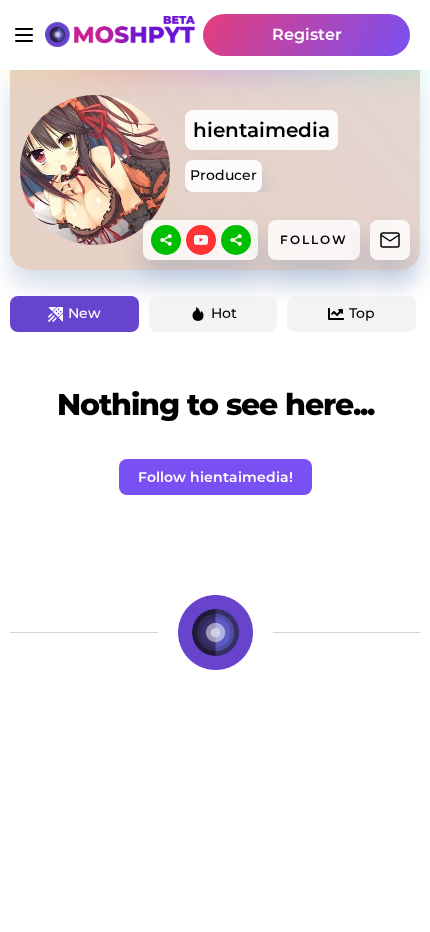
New (84, 313)
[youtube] (201, 240)
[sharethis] (166, 240)
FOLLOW (314, 239)
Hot (224, 313)
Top (362, 313)
